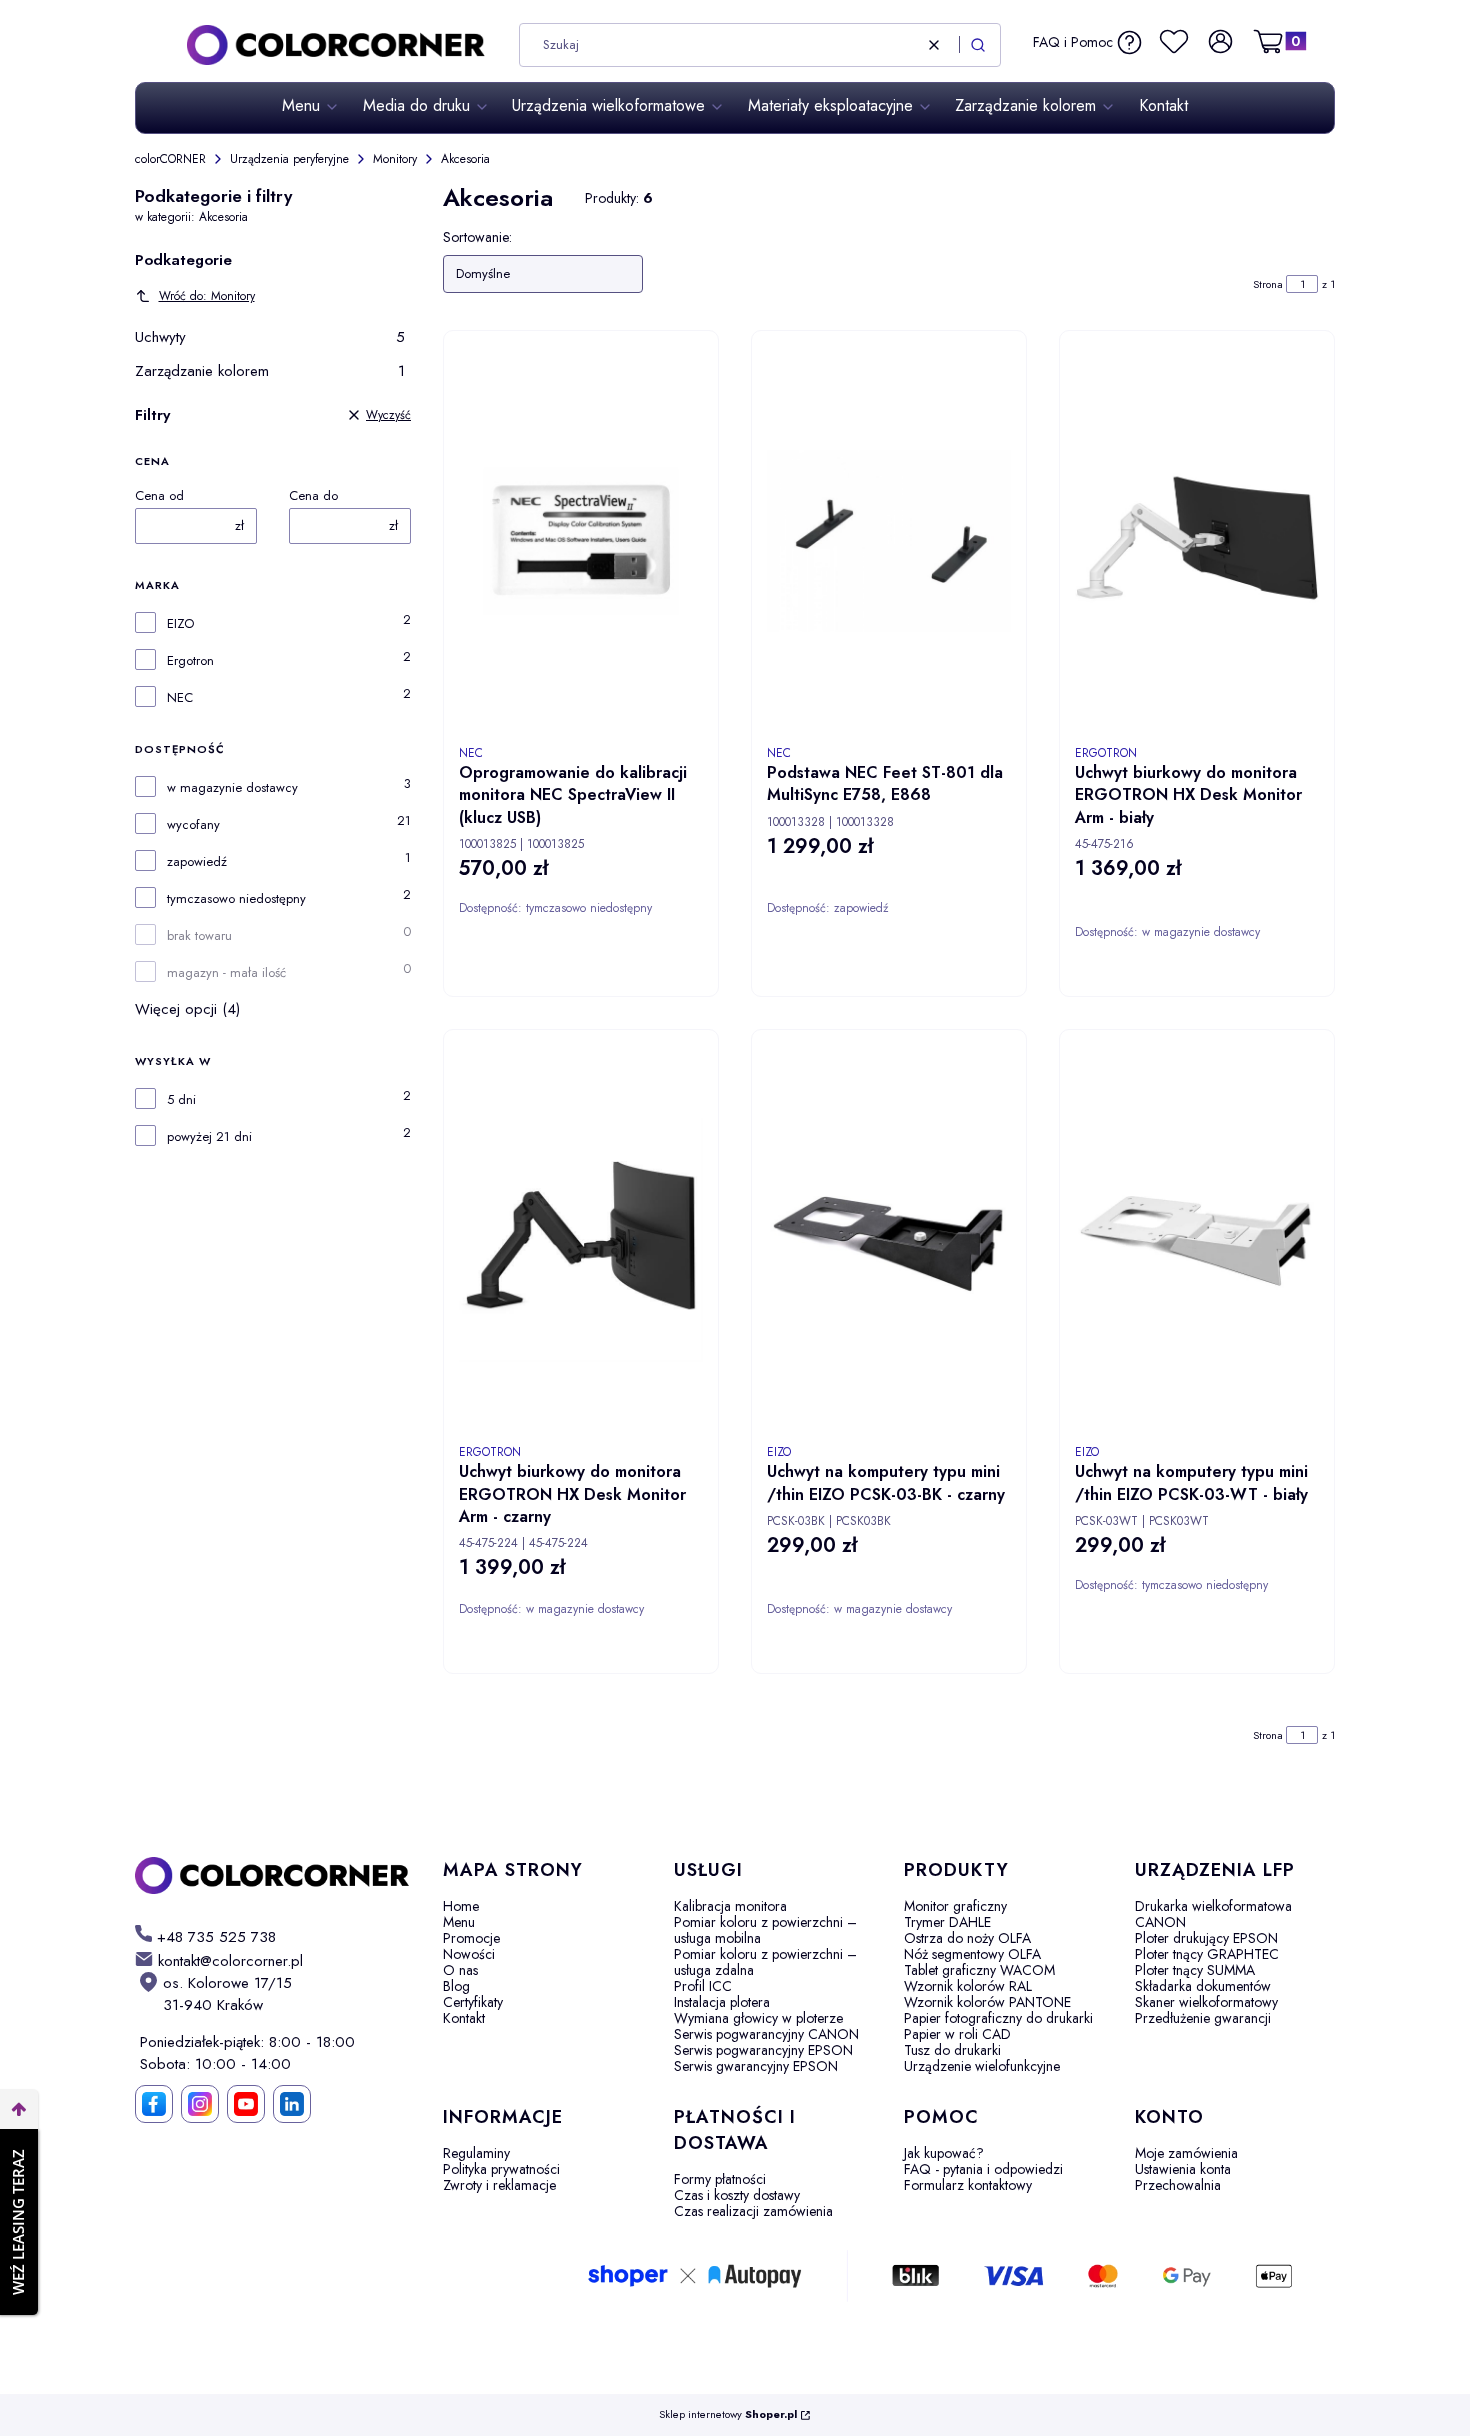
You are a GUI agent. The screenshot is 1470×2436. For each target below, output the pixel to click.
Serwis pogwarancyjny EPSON (763, 2050)
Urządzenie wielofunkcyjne (982, 2066)
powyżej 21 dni (209, 1137)
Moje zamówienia (1186, 2153)
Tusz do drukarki (952, 2050)
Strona (1268, 284)
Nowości (469, 1954)
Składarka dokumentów (1203, 1986)
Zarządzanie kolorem (270, 371)
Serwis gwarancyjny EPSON (756, 2066)
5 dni (181, 1100)
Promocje (471, 1938)
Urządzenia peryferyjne (289, 159)
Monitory (395, 159)
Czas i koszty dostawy (737, 2195)
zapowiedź (197, 862)
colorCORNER (170, 159)
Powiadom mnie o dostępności (645, 1012)
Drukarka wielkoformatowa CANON (1213, 1914)
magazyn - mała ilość (226, 973)
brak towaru (199, 936)
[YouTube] (246, 2104)
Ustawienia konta (1183, 2169)
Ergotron (190, 661)
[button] (978, 45)
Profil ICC (703, 1986)
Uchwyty (270, 337)
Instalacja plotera (722, 2002)
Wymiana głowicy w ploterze (758, 2018)
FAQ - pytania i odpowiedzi (983, 2169)
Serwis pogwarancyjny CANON (766, 2034)
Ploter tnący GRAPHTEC (1207, 1954)
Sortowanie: (477, 237)
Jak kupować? (944, 2153)
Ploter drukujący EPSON (1206, 1938)
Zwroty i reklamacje (499, 2185)
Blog (456, 1986)
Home (461, 1906)
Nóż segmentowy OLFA (972, 1954)
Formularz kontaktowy (968, 2185)
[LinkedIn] (292, 2104)
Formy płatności (720, 2179)
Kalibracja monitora (730, 1906)
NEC (180, 698)
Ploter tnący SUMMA (1195, 1970)
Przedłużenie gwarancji (1203, 2018)
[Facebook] (154, 2104)
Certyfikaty (473, 2002)
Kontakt (464, 2018)
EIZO (180, 624)
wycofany (193, 825)
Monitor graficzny (955, 1906)
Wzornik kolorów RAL (968, 1986)
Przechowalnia (1178, 2185)
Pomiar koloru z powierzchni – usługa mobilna (765, 1930)
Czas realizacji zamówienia (753, 2211)
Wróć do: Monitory (207, 296)
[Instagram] (200, 2104)
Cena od (159, 496)
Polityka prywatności (501, 2169)
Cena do (313, 496)
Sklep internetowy (728, 2414)
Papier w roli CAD (957, 2034)
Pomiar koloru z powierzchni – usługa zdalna (765, 1962)
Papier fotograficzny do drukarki (998, 2018)
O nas (460, 1970)
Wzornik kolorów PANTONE (987, 2002)
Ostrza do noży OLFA (967, 1938)
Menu (459, 1922)
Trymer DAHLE (947, 1922)
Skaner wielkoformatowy (1206, 2002)
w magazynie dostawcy (232, 788)
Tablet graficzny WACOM (979, 1970)
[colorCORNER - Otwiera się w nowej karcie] (273, 1875)
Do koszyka (1254, 1000)
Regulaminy (476, 2153)
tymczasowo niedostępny (236, 899)
